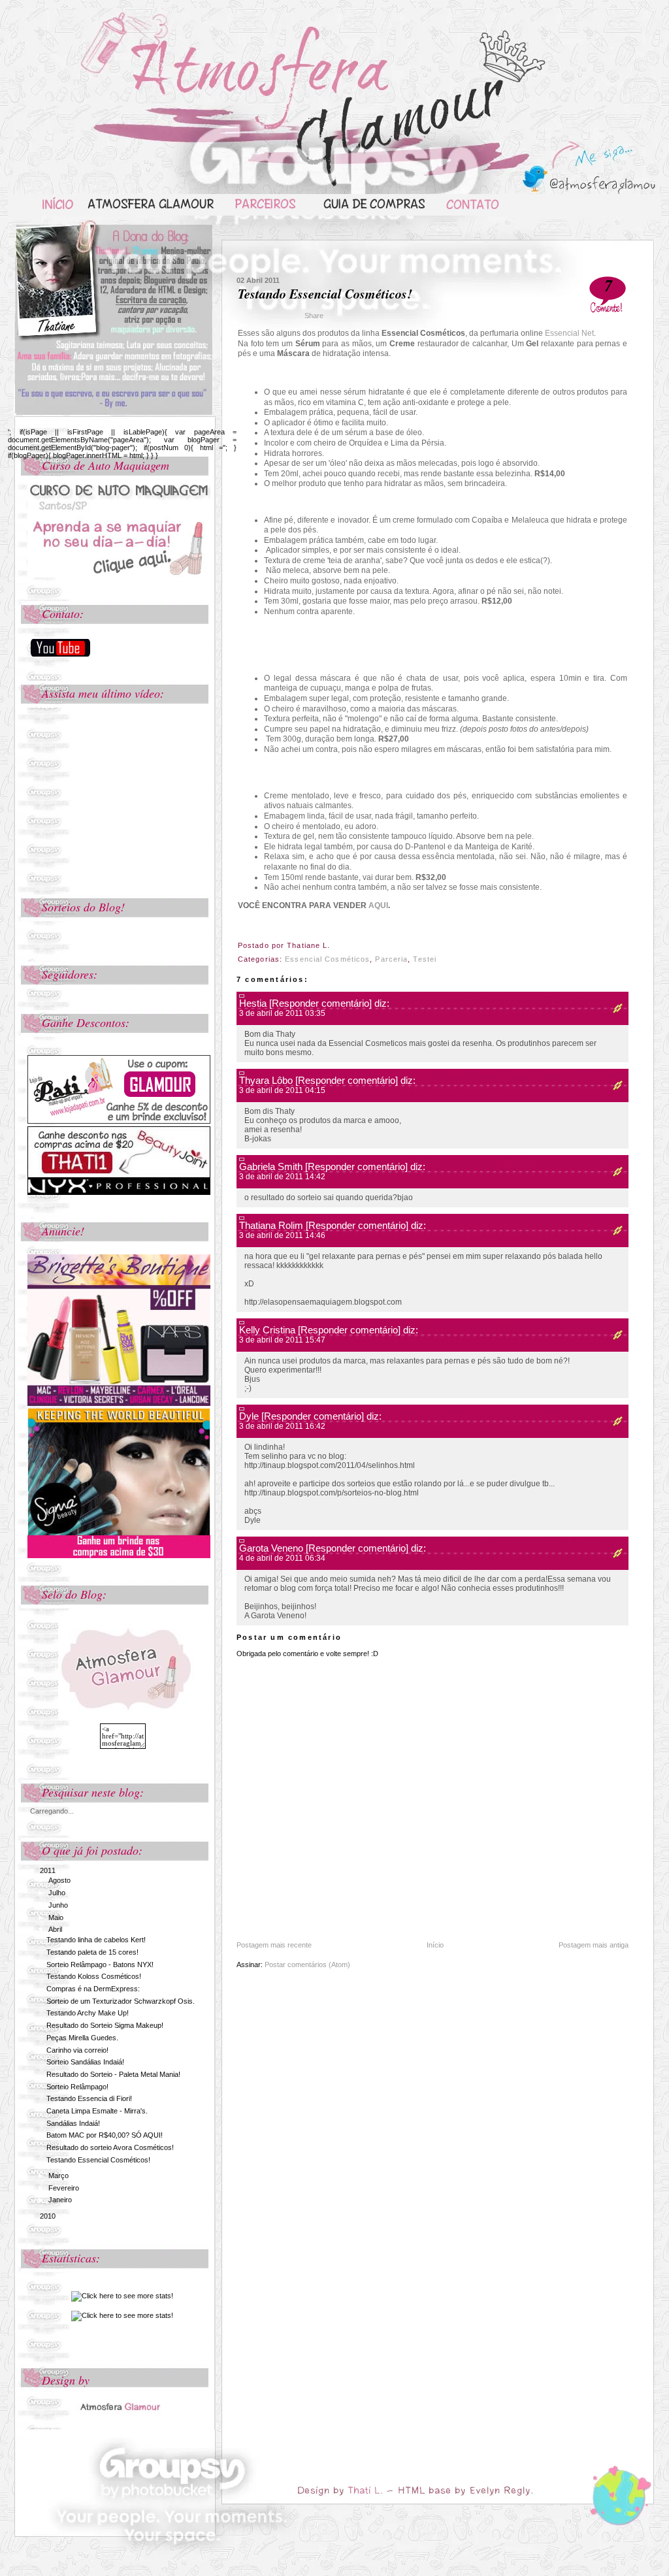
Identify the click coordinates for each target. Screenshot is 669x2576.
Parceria (391, 959)
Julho (57, 1893)
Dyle (249, 1416)
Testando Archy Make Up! (88, 2013)
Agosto (59, 1880)
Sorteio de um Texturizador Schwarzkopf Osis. (121, 2001)
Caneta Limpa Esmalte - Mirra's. (97, 2111)
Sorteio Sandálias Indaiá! (85, 2062)
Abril (55, 1929)
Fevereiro (64, 2188)
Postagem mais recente (274, 1945)
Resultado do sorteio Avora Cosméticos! (110, 2147)
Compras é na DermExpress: (93, 1989)
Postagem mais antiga (594, 1945)
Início (435, 1945)
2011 (48, 1870)
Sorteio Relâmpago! (77, 2087)
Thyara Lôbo (266, 1080)
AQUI (378, 905)
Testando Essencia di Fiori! (89, 2098)
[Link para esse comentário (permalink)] (614, 1010)
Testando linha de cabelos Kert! (96, 1940)
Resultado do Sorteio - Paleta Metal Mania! (113, 2074)
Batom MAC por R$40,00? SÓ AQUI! (105, 2135)
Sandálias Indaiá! (73, 2123)
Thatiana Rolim (271, 1225)
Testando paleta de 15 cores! (92, 1952)
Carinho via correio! (77, 2050)
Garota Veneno (271, 1548)
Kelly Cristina (267, 1330)
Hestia (253, 1003)
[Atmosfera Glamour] (119, 2404)
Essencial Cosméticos (327, 959)
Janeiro (60, 2200)
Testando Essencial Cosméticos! (98, 2160)
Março (58, 2176)
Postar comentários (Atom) (307, 1965)
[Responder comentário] (320, 1003)
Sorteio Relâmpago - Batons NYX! (100, 1965)
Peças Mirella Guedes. (82, 2038)
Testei (425, 959)
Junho (58, 1905)
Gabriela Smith (271, 1166)
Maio (56, 1917)
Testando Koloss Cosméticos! (94, 1976)
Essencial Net (569, 333)
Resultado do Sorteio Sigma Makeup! (105, 2025)
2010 (48, 2216)
